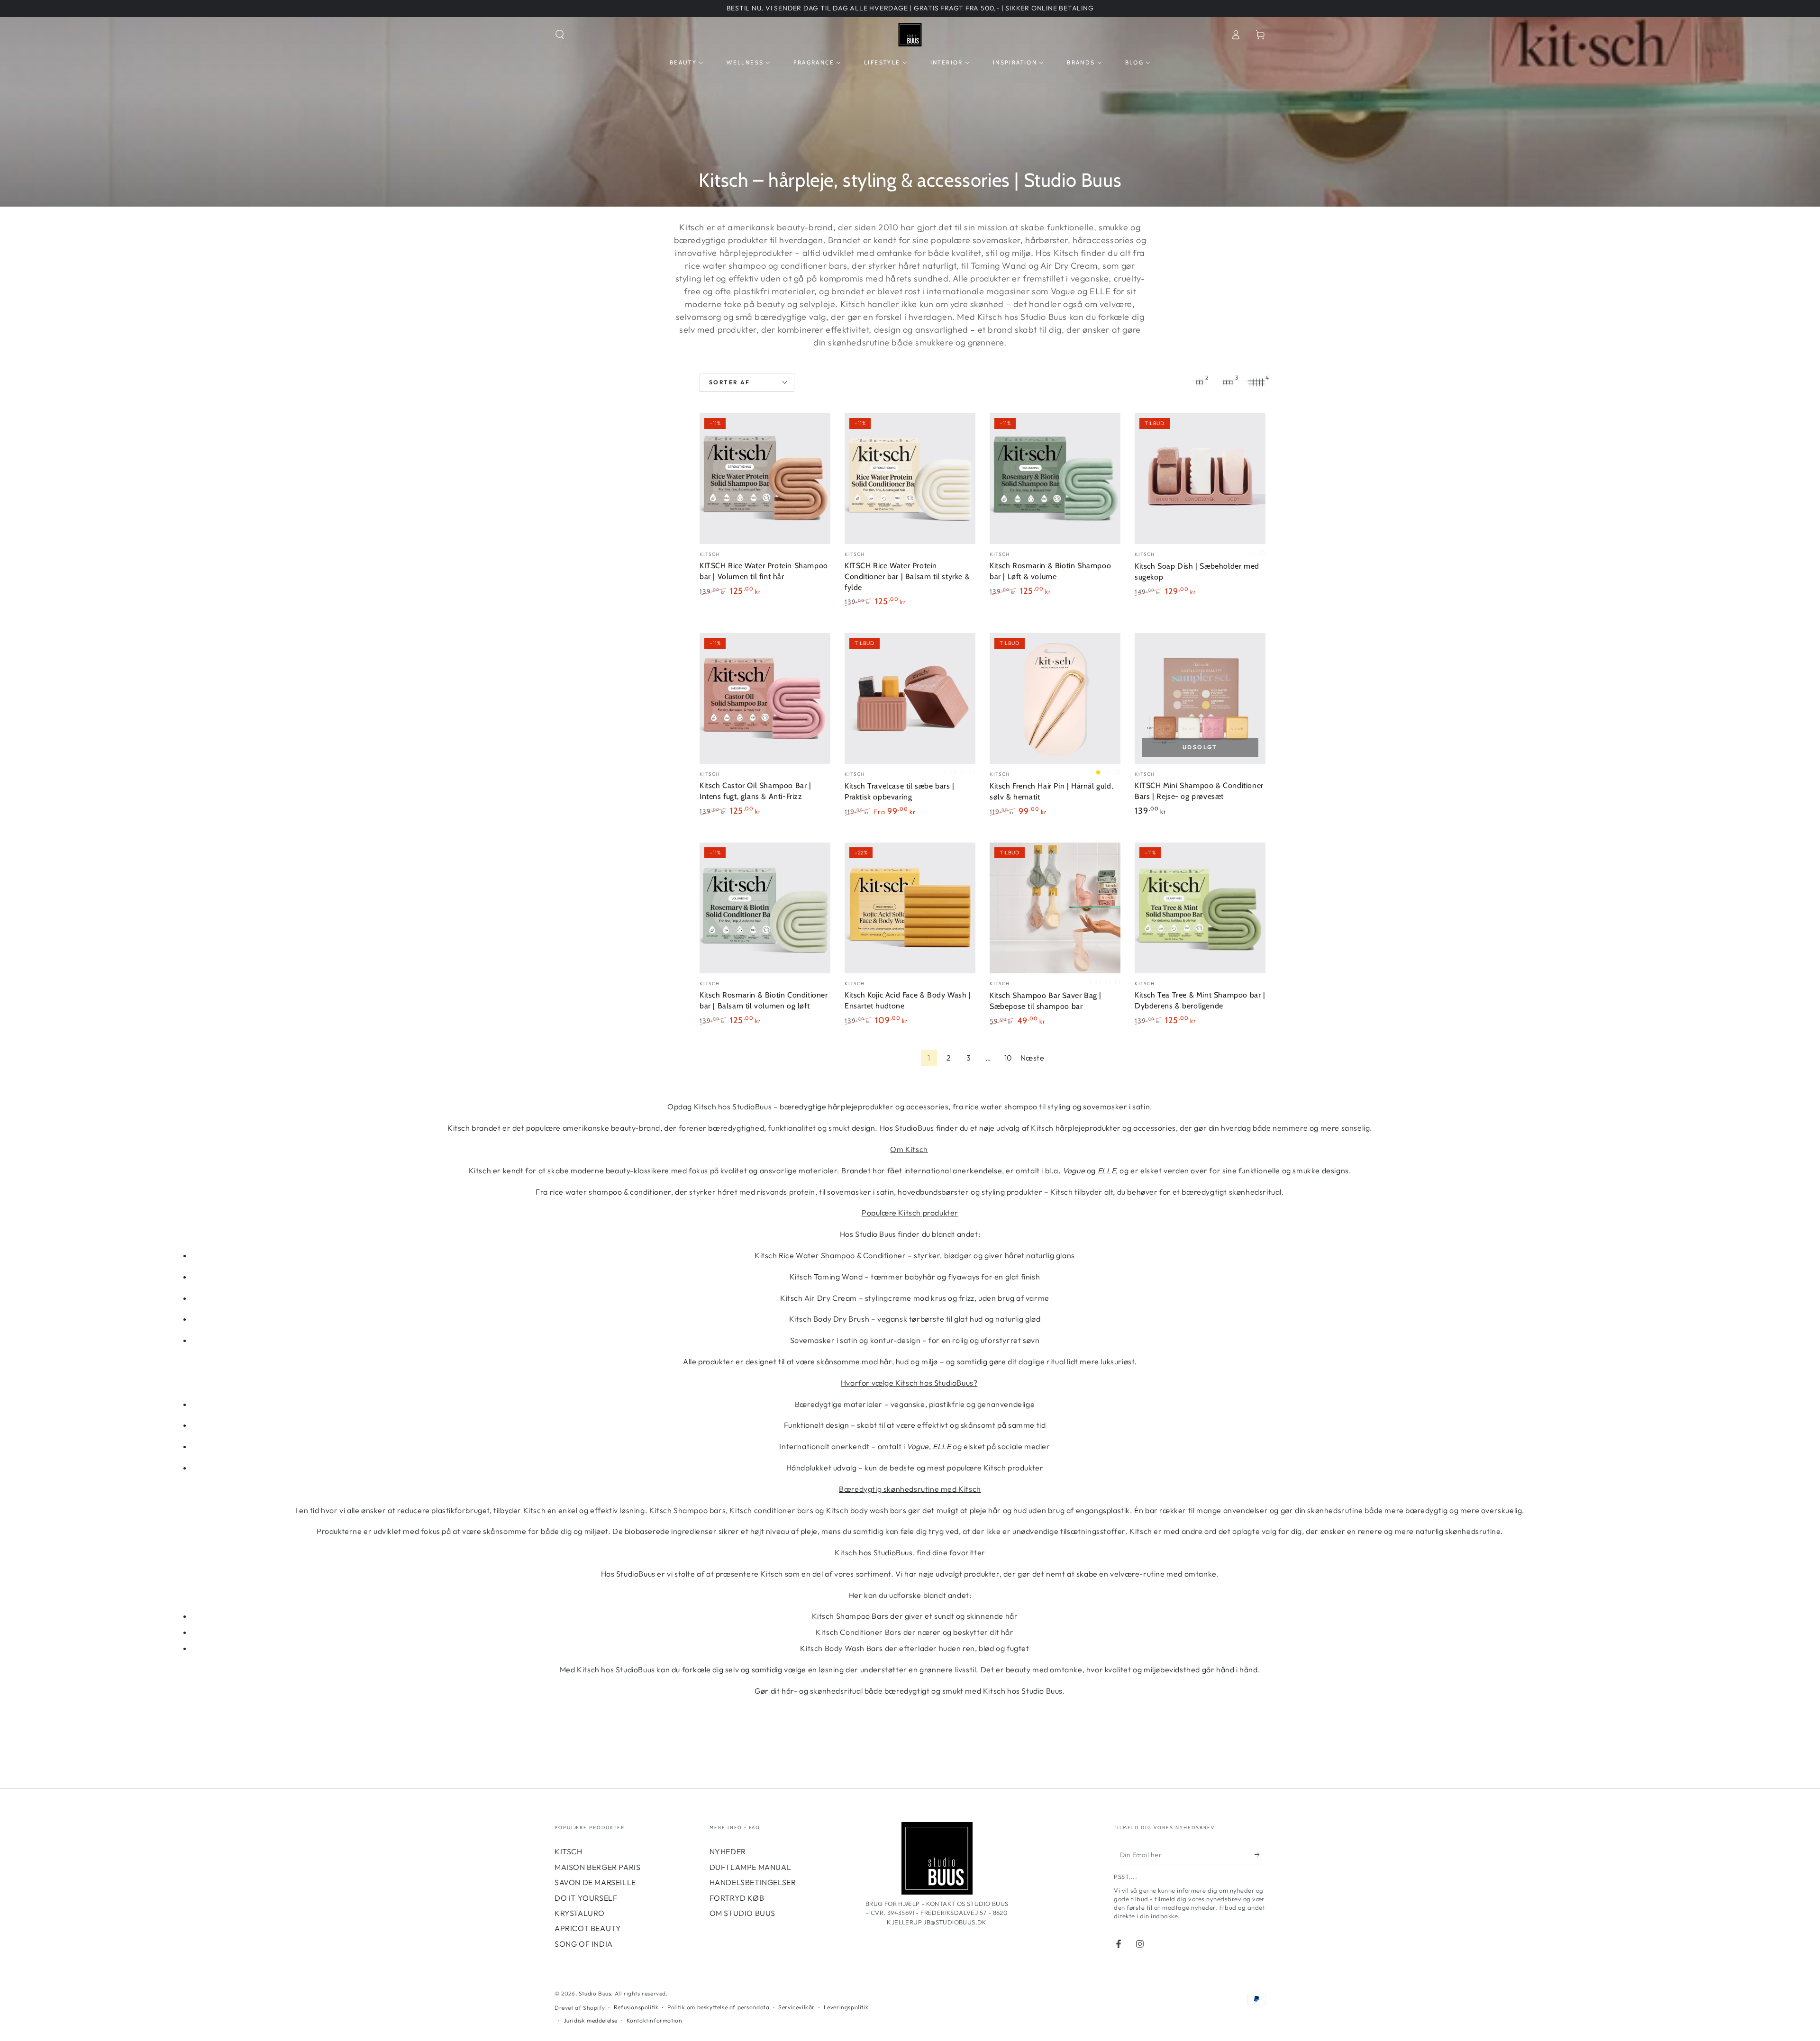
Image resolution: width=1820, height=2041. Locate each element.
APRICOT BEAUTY (588, 1928)
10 (1008, 1058)
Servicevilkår (796, 2007)
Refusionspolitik (636, 2007)
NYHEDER (728, 1851)
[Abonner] (1260, 1854)
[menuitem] (687, 63)
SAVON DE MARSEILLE (595, 1882)
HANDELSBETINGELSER (753, 1882)
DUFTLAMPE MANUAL (751, 1867)
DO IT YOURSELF (586, 1898)
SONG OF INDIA (584, 1944)
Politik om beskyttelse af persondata (719, 2007)
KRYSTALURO (580, 1913)
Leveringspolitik (846, 2007)
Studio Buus (595, 1993)
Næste (1033, 1058)
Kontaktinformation (655, 2020)
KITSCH (569, 1851)
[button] (560, 35)
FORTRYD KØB (737, 1898)
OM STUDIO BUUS (742, 1913)
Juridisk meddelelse (591, 2020)
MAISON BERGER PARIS (597, 1867)
